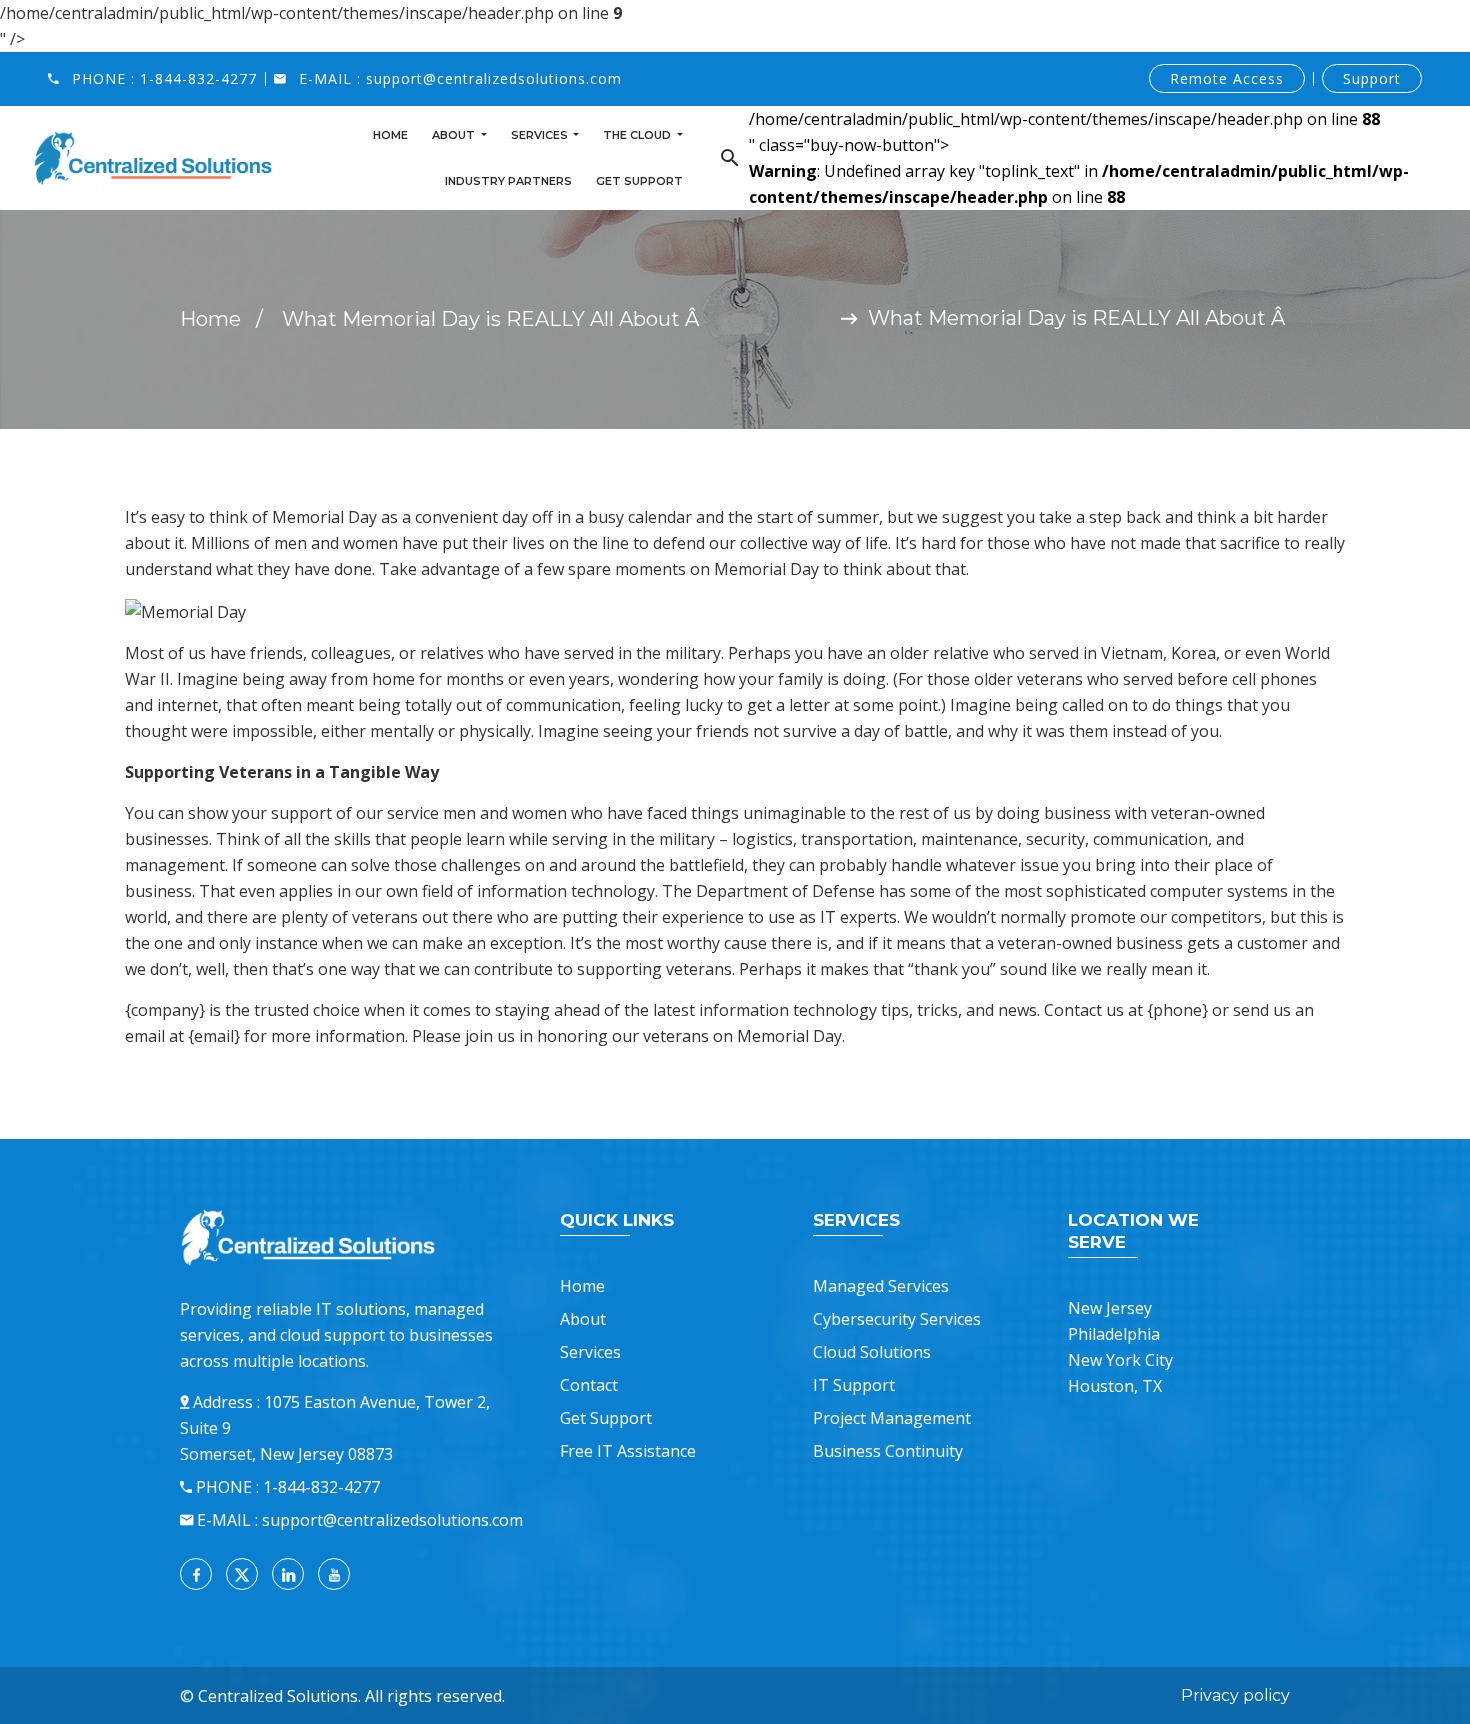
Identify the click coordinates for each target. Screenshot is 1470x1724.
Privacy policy (1235, 1695)
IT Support (854, 1385)
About (455, 135)
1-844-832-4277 (198, 78)
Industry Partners (508, 181)
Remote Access (1227, 78)
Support (1372, 78)
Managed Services (881, 1286)
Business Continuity (888, 1451)
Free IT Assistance (628, 1451)
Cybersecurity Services (897, 1319)
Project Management (892, 1418)
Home (390, 135)
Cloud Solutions (872, 1352)
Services (541, 135)
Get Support (639, 181)
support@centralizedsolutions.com (494, 78)
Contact (589, 1385)
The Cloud (638, 135)
